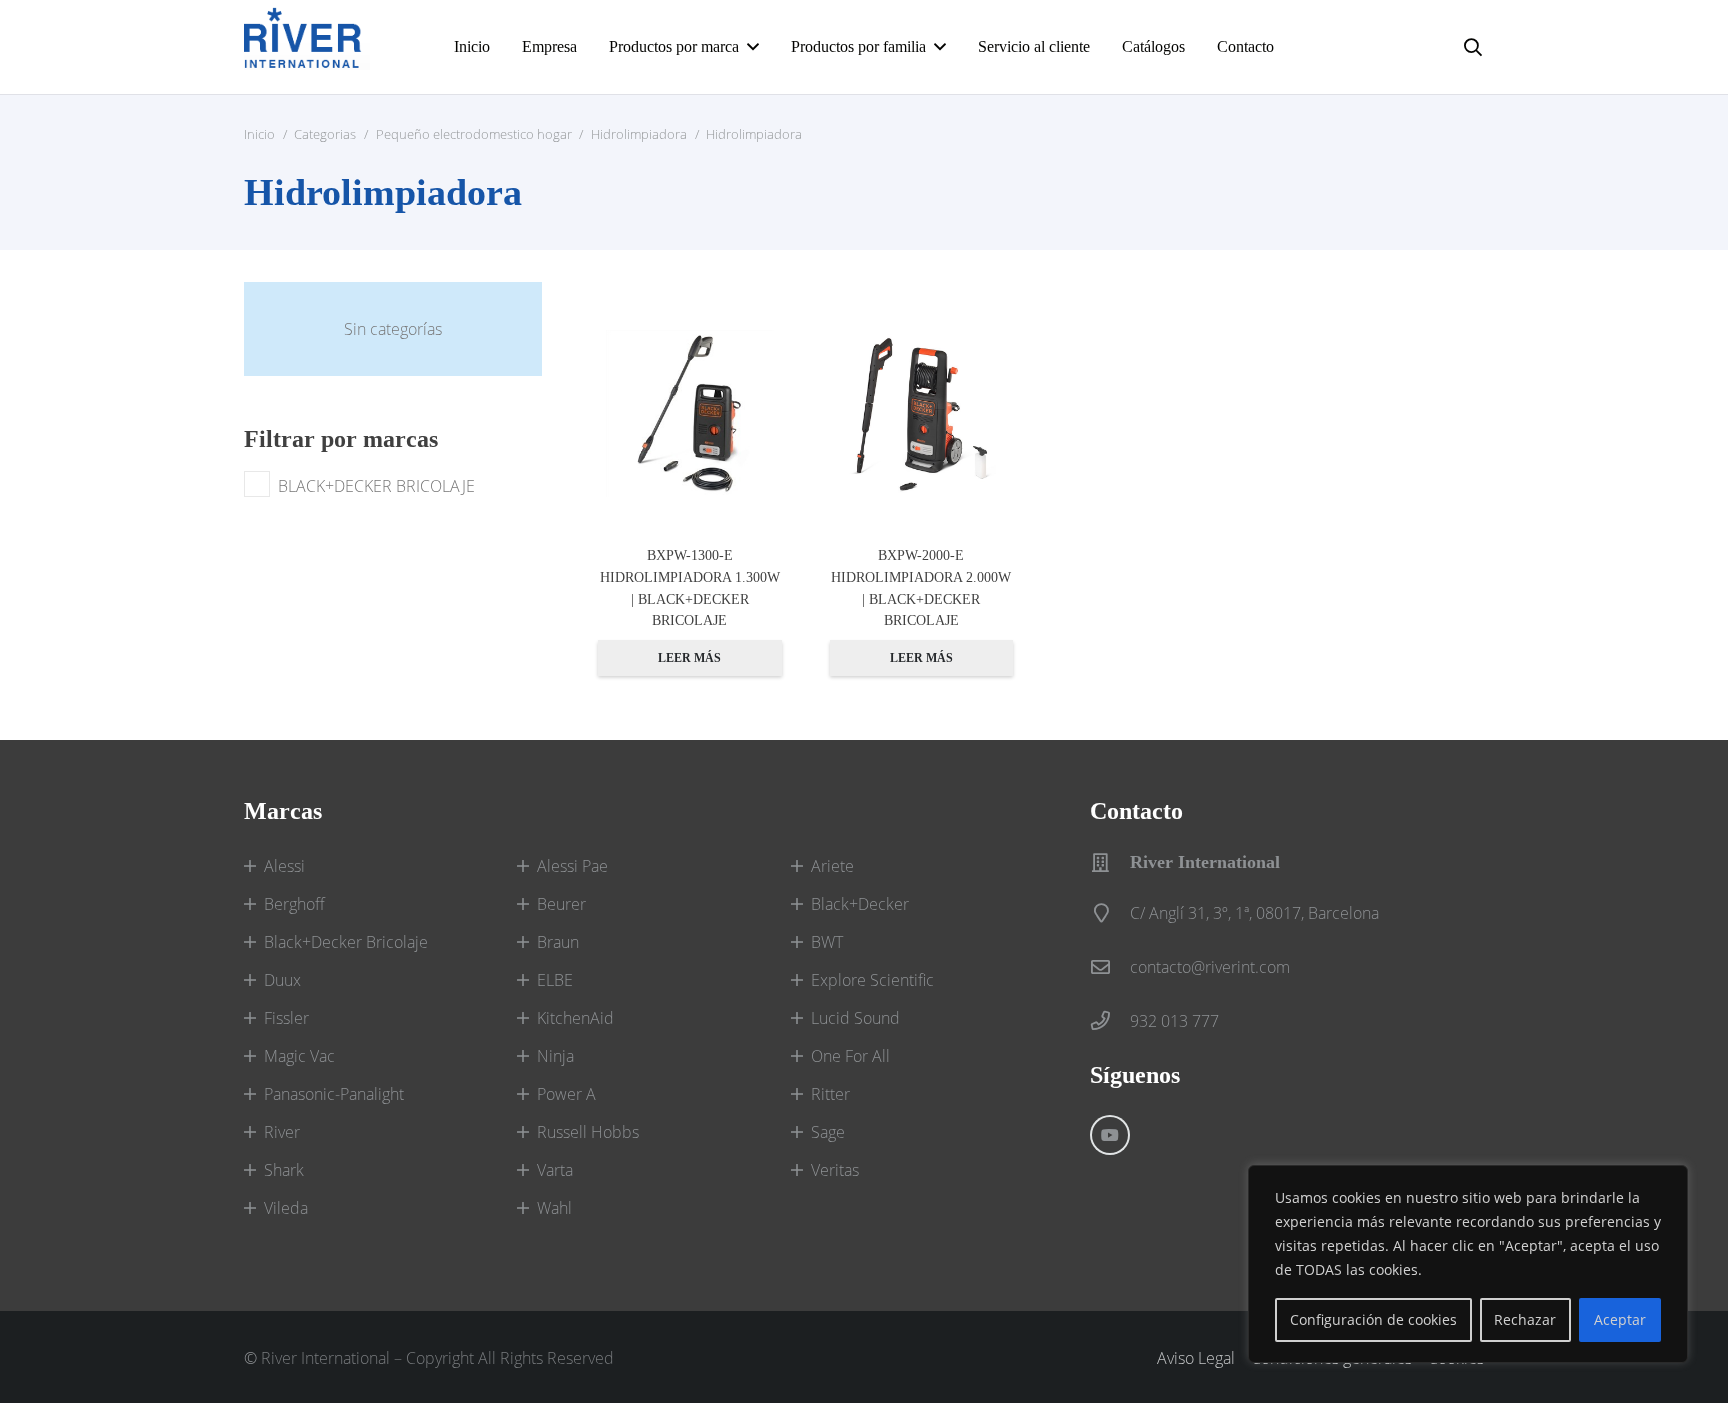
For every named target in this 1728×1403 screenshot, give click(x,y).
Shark (284, 1170)
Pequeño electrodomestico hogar (474, 134)
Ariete (832, 866)
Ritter (830, 1094)
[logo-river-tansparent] (307, 47)
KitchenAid (575, 1018)
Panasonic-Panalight (334, 1094)
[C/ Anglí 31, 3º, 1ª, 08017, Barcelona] (1110, 912)
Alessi (284, 866)
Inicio (259, 134)
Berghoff (294, 904)
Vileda (286, 1208)
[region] (1468, 1264)
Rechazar (1525, 1319)
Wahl (554, 1208)
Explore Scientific (872, 980)
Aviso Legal (1196, 1358)
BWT (827, 942)
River (282, 1132)
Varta (555, 1170)
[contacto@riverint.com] (1110, 966)
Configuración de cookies (1373, 1319)
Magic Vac (299, 1056)
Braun (558, 942)
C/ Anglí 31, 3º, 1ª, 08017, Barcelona (1254, 913)
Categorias (325, 134)
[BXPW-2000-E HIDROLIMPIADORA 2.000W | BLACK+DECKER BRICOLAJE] (922, 414)
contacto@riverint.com (1210, 967)
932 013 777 (1174, 1021)
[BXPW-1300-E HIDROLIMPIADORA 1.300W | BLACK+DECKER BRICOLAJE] (690, 414)
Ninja (555, 1056)
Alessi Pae (572, 866)
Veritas (835, 1170)
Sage (828, 1132)
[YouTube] (1110, 1135)
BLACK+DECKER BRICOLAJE (376, 486)
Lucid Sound (855, 1018)
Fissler (286, 1018)
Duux (282, 980)
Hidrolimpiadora (639, 134)
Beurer (561, 904)
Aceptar (1620, 1319)
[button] (1473, 47)
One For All (850, 1056)
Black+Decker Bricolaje (346, 942)
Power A (566, 1094)
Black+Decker (860, 904)
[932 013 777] (1110, 1020)
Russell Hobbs (588, 1132)
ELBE (555, 980)
